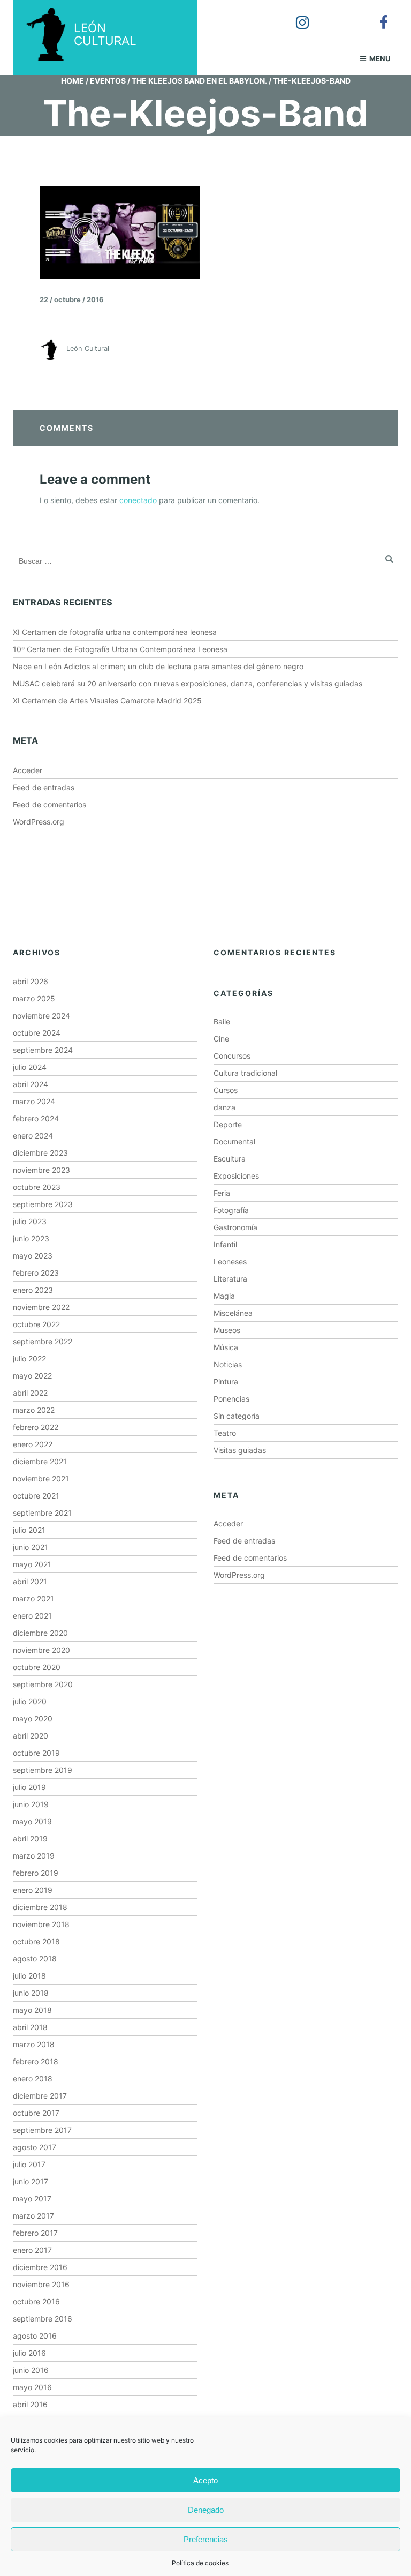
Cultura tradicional (245, 1073)
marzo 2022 (34, 1410)
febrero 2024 (36, 1118)
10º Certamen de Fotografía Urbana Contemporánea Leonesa (120, 649)
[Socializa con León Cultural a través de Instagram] (295, 15)
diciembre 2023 (40, 1153)
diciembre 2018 (40, 1907)
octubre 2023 (37, 1187)
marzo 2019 (34, 1856)
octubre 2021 (36, 1496)
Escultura (230, 1159)
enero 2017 (32, 2250)
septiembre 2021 (42, 1513)
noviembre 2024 (41, 1016)
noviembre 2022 (41, 1307)
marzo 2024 (34, 1101)
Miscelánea (233, 1313)
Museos (227, 1330)
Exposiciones (236, 1176)
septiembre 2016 (43, 2319)
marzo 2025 (34, 998)
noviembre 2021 (41, 1478)
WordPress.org (39, 822)
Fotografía (231, 1210)
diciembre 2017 (40, 2096)
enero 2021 (32, 1616)
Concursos (232, 1056)
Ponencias (231, 1399)
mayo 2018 (32, 2010)
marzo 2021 (33, 1598)
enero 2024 (33, 1136)
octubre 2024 (37, 1033)
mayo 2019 (32, 1821)
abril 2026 (31, 981)
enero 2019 (33, 1890)
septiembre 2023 (43, 1204)
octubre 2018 (36, 1941)
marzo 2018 (34, 2044)
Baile (222, 1021)
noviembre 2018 (41, 1924)
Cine (221, 1039)
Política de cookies (200, 2563)
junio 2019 (31, 1804)
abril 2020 (31, 1736)
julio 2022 (29, 1358)
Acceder (28, 770)
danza (224, 1107)
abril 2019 (30, 1839)
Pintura (226, 1381)
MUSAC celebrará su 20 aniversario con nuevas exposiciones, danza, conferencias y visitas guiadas (188, 683)
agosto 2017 (35, 2147)
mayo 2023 (33, 1256)
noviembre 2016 (41, 2284)
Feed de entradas (44, 787)
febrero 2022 (36, 1427)
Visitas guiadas (240, 1450)
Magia (224, 1296)
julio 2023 (30, 1221)
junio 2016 (31, 2370)
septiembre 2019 (43, 1770)
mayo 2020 (33, 1718)
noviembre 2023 (41, 1170)
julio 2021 (29, 1530)
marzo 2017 (33, 2216)
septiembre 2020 (43, 1684)
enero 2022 (33, 1444)
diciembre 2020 (40, 1633)
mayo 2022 (32, 1376)
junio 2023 (31, 1238)
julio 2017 (29, 2164)
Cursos (226, 1090)
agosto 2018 (35, 1959)
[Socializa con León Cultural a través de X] (336, 15)
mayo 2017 (32, 2199)
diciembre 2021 (40, 1461)
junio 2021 (31, 1547)
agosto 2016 (35, 2336)
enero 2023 (33, 1290)
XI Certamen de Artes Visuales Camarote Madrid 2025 (107, 701)
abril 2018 (30, 2027)
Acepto (205, 2480)
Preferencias (206, 2539)
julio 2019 (29, 1787)
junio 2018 (31, 1993)
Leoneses (230, 1261)
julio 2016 (29, 2353)
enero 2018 (33, 2079)
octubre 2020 (37, 1667)
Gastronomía (235, 1227)
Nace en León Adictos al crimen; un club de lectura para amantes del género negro (158, 666)
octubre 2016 (36, 2301)
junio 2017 (31, 2181)
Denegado (206, 2510)
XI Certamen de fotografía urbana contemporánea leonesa (115, 632)
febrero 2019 (36, 1873)
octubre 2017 (36, 2113)
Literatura (230, 1279)
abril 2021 (30, 1581)
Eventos (108, 81)
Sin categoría (237, 1416)
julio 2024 (30, 1067)
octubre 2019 (36, 1753)
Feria (222, 1193)
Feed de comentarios (50, 804)
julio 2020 (30, 1701)
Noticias (228, 1364)
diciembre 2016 (40, 2267)
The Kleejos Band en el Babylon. (199, 81)
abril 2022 (30, 1393)
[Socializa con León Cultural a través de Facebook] (376, 15)
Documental (234, 1141)
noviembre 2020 (41, 1650)
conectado (138, 500)
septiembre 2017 (42, 2130)
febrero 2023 (36, 1273)
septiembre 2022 (43, 1341)
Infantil (225, 1244)
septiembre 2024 (43, 1050)
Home (73, 81)
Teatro (225, 1433)
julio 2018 (29, 1976)
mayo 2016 (32, 2387)
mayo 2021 (32, 1564)
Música (226, 1347)
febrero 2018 (36, 2061)
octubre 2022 (36, 1324)
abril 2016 (30, 2404)
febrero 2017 (35, 2233)
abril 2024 (31, 1084)
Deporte (228, 1124)
